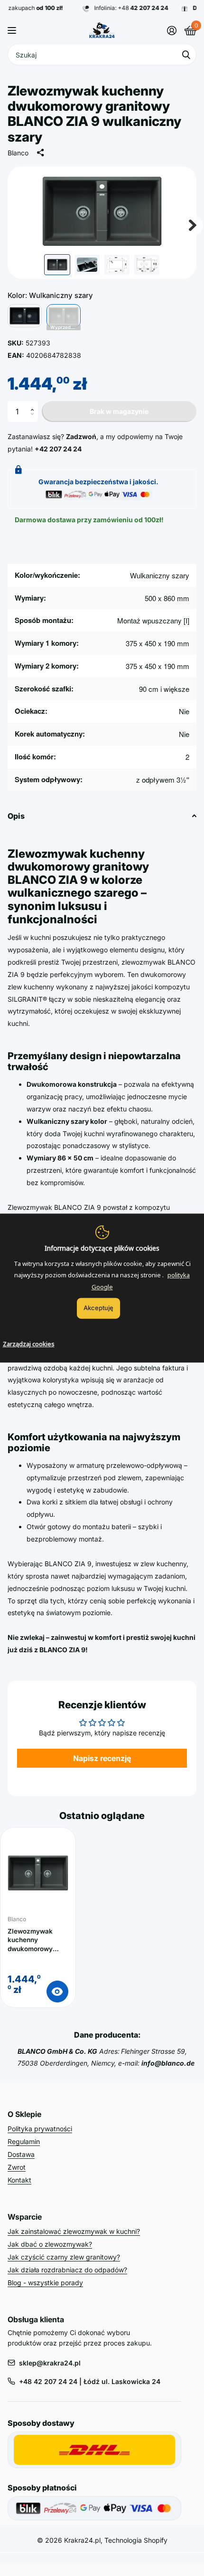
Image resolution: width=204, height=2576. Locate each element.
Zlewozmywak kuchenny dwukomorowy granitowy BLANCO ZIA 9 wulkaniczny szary (37, 1940)
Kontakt (19, 2180)
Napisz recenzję (102, 1758)
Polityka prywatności (40, 2129)
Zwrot (17, 2167)
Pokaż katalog (13, 30)
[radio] (25, 316)
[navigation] (57, 265)
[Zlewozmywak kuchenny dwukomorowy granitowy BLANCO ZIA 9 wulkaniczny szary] (38, 1873)
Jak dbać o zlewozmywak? (50, 2244)
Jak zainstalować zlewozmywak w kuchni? (74, 2231)
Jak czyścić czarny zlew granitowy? (64, 2257)
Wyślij (186, 54)
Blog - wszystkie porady (45, 2283)
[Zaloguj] (172, 30)
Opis (16, 816)
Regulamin (24, 2141)
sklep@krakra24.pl (50, 2363)
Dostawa (21, 2154)
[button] (34, 404)
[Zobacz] (57, 1992)
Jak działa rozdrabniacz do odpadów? (67, 2270)
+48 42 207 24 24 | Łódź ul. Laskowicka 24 (90, 2381)
